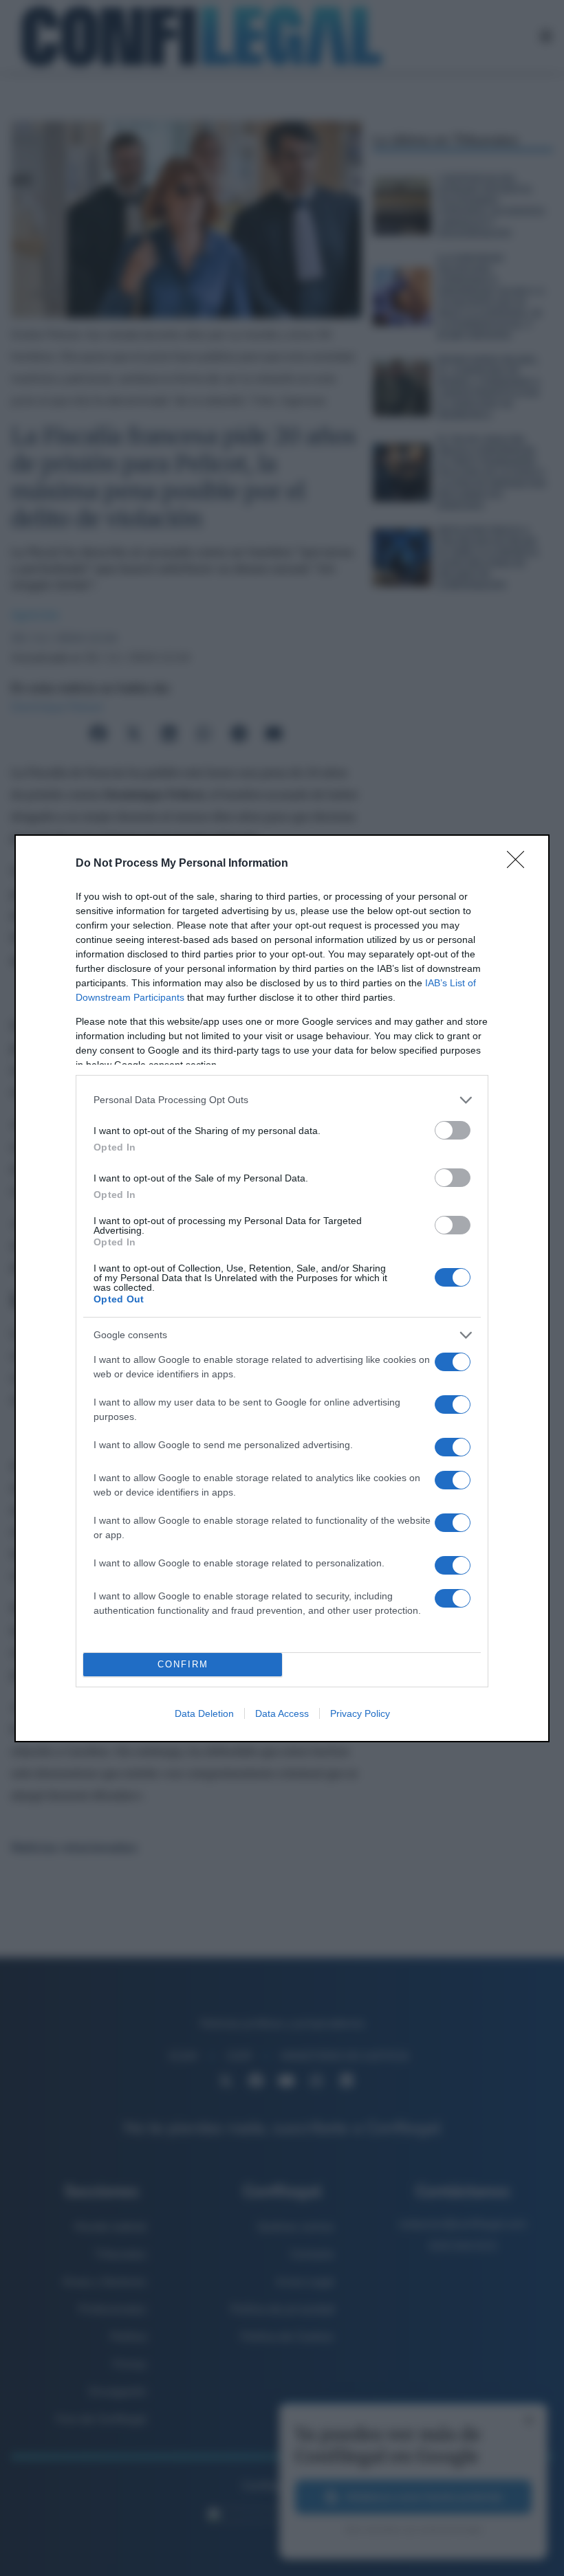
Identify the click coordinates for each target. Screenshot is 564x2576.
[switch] (453, 1130)
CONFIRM (183, 1664)
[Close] (520, 864)
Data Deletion (204, 1713)
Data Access (282, 1713)
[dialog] (282, 1288)
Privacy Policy (360, 1713)
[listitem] (282, 1100)
